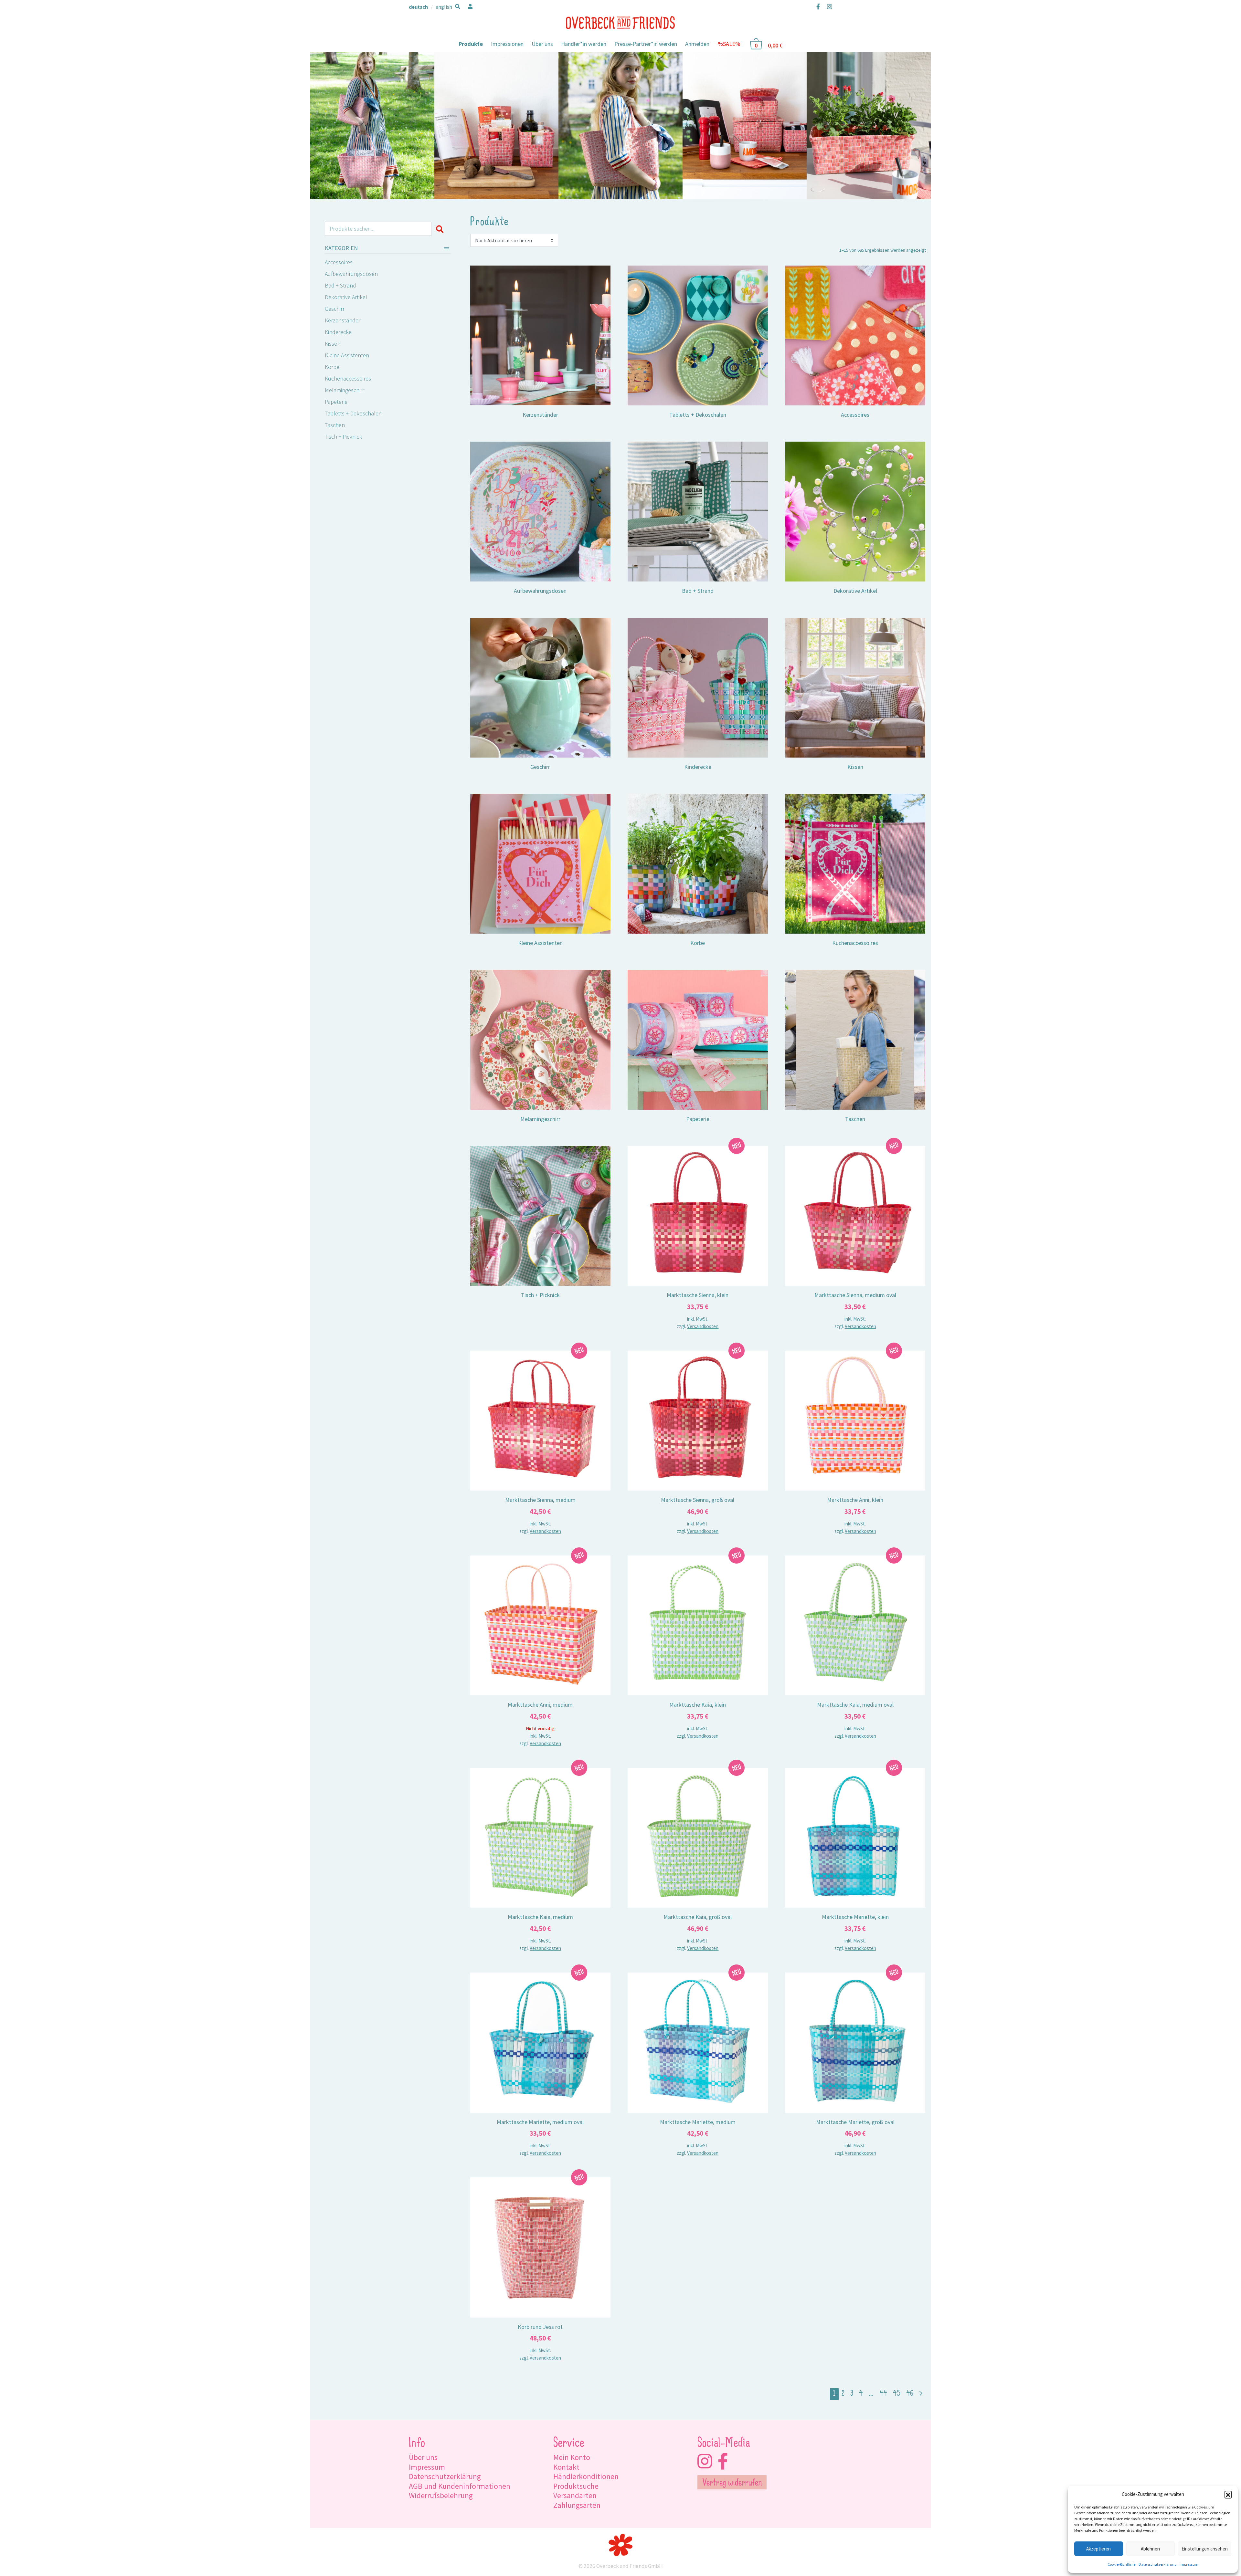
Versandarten (575, 2495)
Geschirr (335, 309)
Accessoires (339, 262)
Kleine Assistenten (347, 355)
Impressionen (507, 44)
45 (897, 2394)
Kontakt (566, 2467)
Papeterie (336, 402)
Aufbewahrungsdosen (351, 274)
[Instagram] (828, 6)
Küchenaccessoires (348, 378)
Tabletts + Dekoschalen (353, 413)
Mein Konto (572, 2457)
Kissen (333, 344)
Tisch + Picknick (343, 437)
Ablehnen (1150, 2549)
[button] (1228, 2494)
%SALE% (729, 44)
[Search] (441, 229)
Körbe (332, 367)
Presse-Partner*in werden (646, 44)
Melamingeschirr (345, 390)
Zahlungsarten (577, 2505)
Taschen (335, 425)
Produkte (471, 44)
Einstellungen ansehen (1205, 2549)
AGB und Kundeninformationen (460, 2486)
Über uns (542, 44)
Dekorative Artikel (346, 297)
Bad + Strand (340, 285)
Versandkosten (703, 1326)
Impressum (1189, 2564)
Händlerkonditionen (586, 2476)
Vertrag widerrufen (732, 2483)
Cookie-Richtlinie (1121, 2564)
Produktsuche (576, 2486)
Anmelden (697, 44)
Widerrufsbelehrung (441, 2495)
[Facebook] (818, 6)
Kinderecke (338, 332)
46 (910, 2394)
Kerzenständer (343, 320)
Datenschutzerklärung (1157, 2564)
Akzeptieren (1098, 2549)
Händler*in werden (584, 44)
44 (883, 2394)
